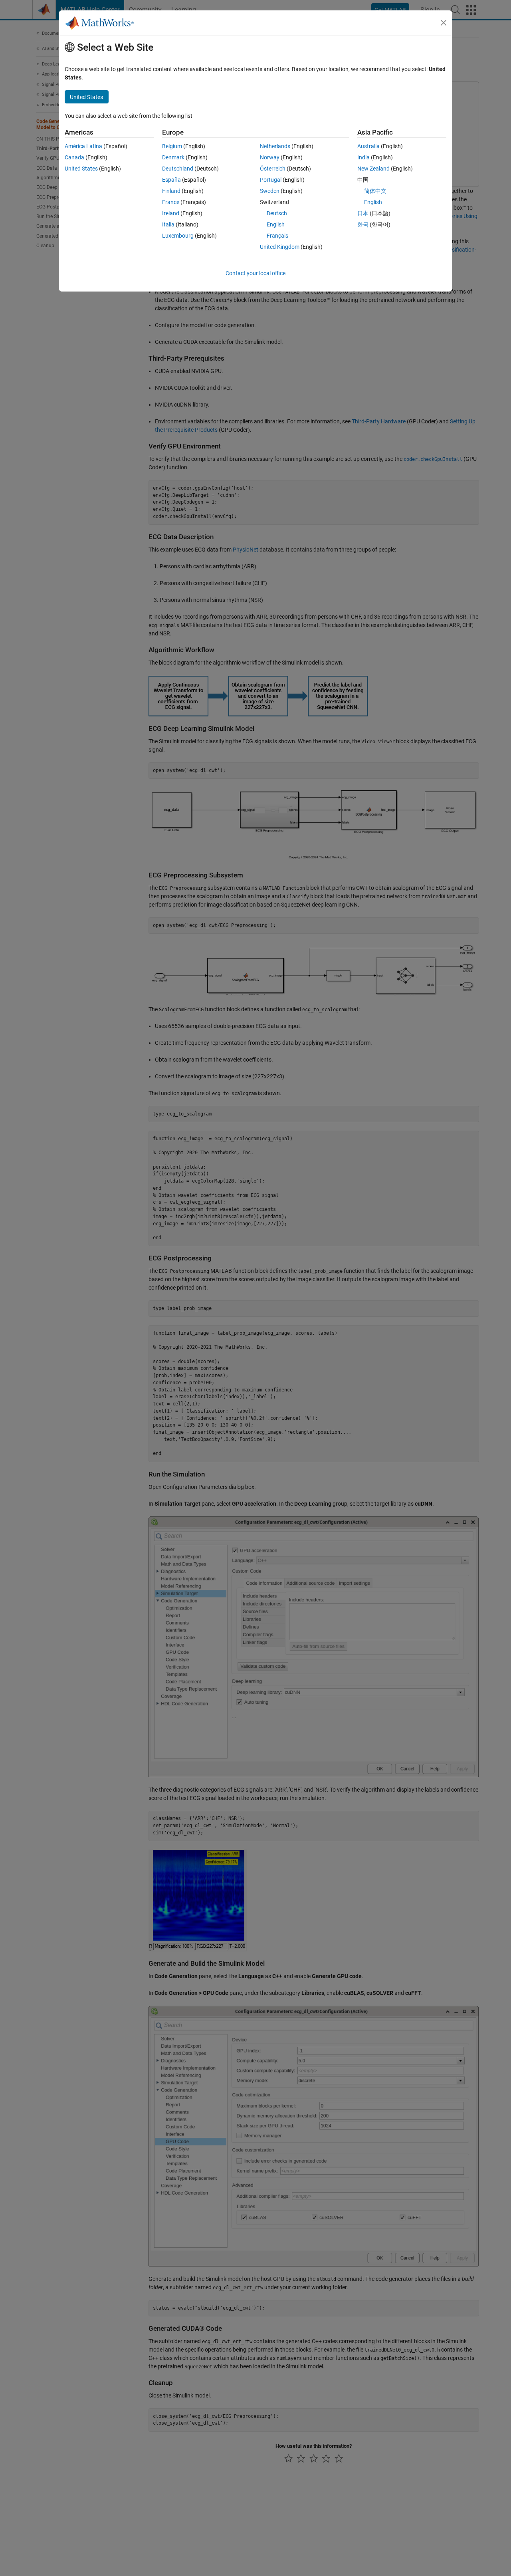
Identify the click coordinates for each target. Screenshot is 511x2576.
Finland (171, 191)
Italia (168, 224)
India (363, 157)
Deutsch (277, 213)
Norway (270, 157)
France (171, 202)
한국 (363, 224)
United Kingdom (280, 247)
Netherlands (275, 146)
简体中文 (375, 191)
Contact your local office (255, 273)
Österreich (273, 169)
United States (81, 169)
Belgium (172, 146)
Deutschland (178, 169)
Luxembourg (178, 236)
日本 (363, 213)
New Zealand (373, 169)
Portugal (271, 180)
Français (277, 236)
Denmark (173, 157)
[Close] (444, 23)
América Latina (83, 146)
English (276, 224)
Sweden (270, 191)
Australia (368, 146)
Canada (74, 157)
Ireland (171, 213)
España (171, 180)
